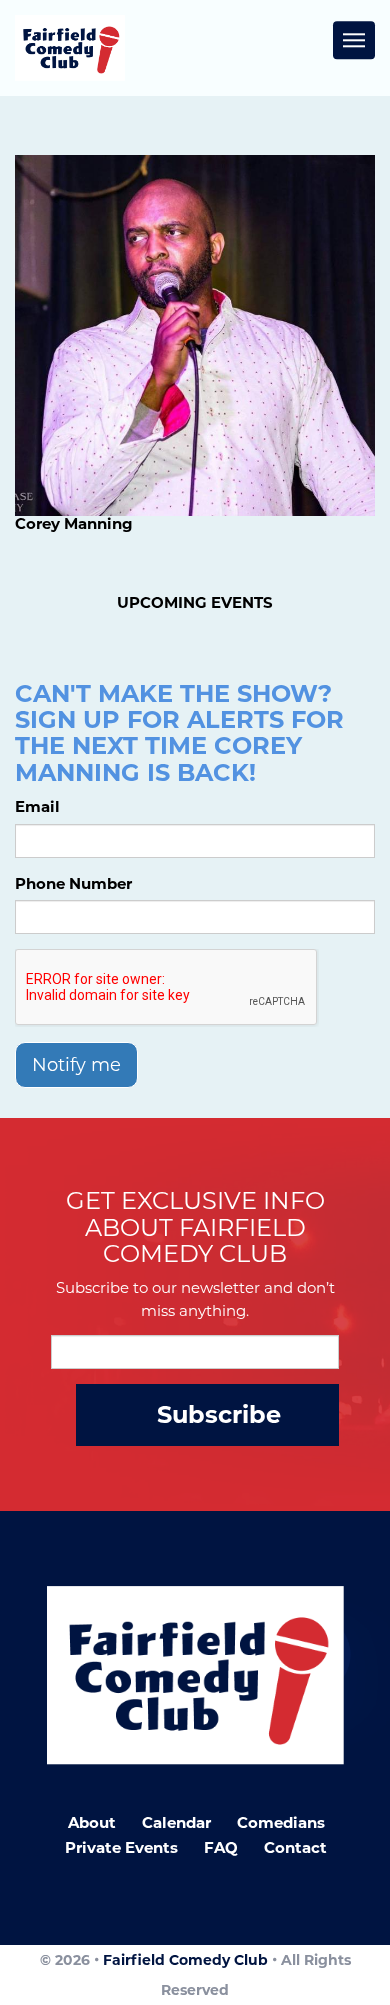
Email (37, 806)
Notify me (76, 1065)
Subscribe (219, 1414)
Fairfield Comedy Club (185, 1960)
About (92, 1822)
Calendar (176, 1822)
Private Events (121, 1847)
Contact (295, 1847)
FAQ (221, 1847)
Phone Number (73, 883)
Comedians (281, 1822)
